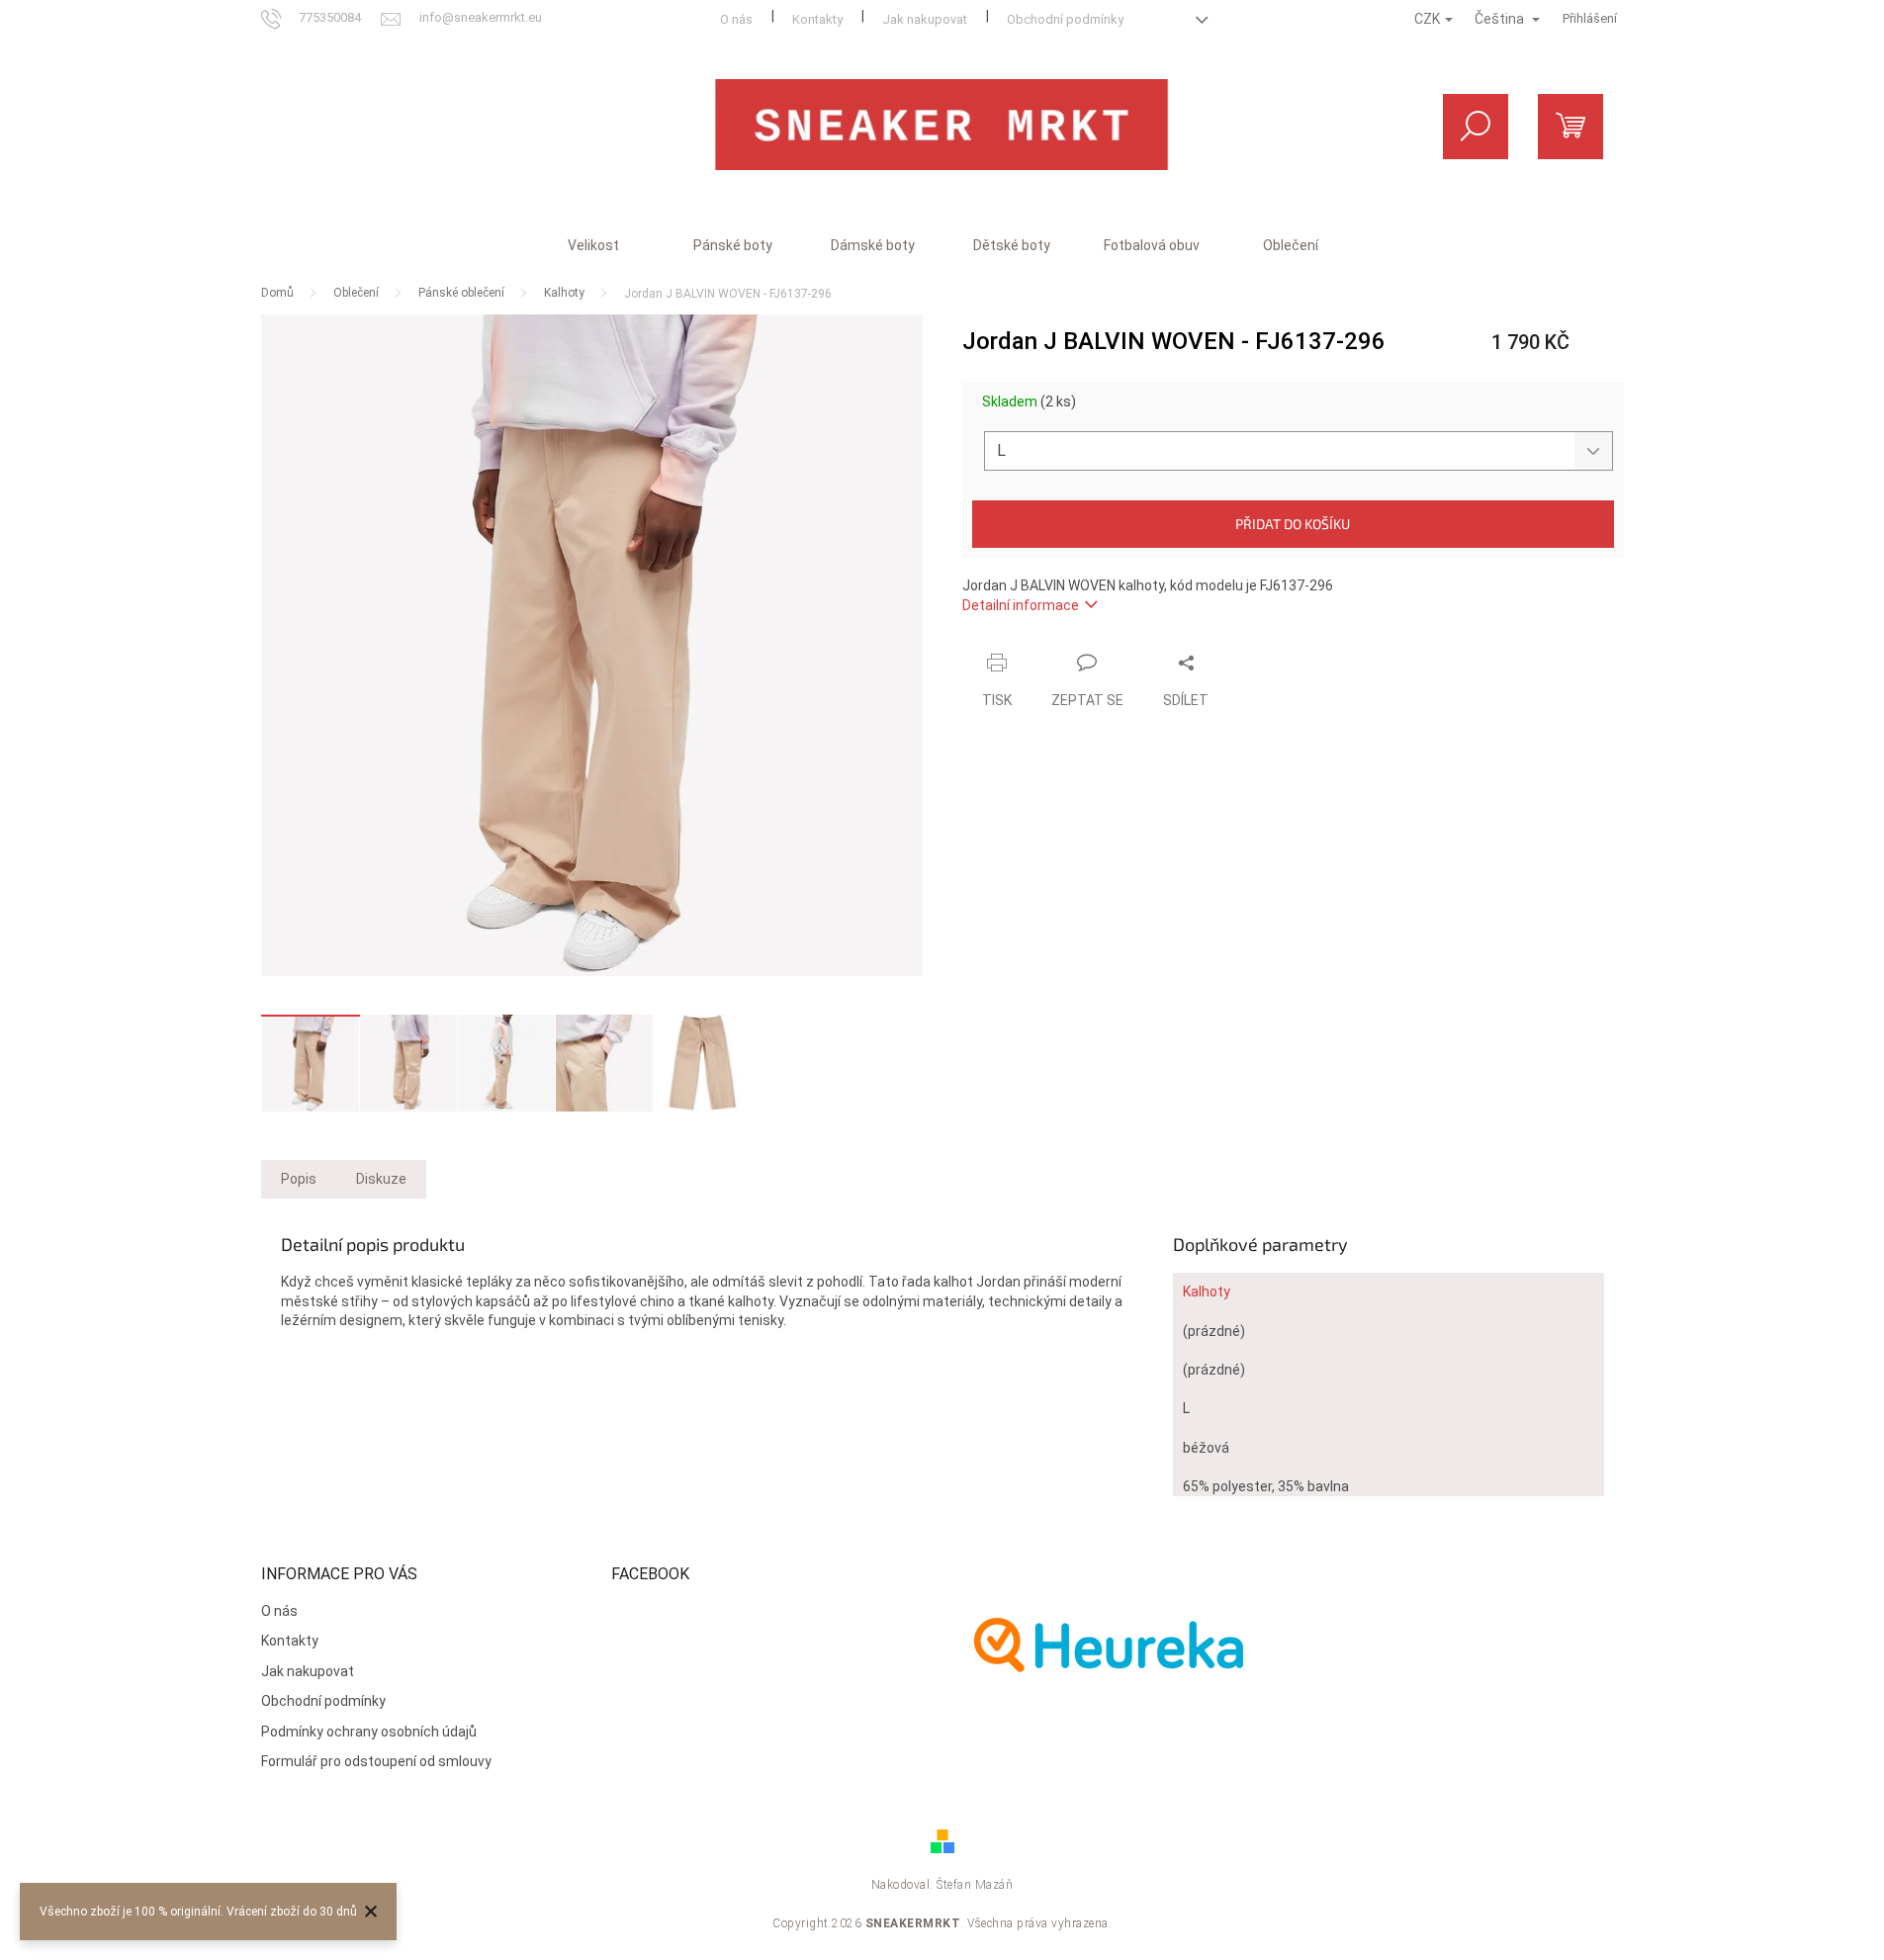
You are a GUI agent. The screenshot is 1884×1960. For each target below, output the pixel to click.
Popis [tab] (299, 1179)
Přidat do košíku (1293, 524)
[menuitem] (593, 245)
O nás (736, 19)
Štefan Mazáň (975, 1885)
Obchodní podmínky (1065, 19)
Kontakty (817, 19)
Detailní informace (1021, 605)
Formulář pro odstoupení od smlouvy (376, 1761)
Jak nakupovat (925, 19)
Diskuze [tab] (381, 1179)
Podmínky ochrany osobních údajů (369, 1732)
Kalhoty (1207, 1292)
